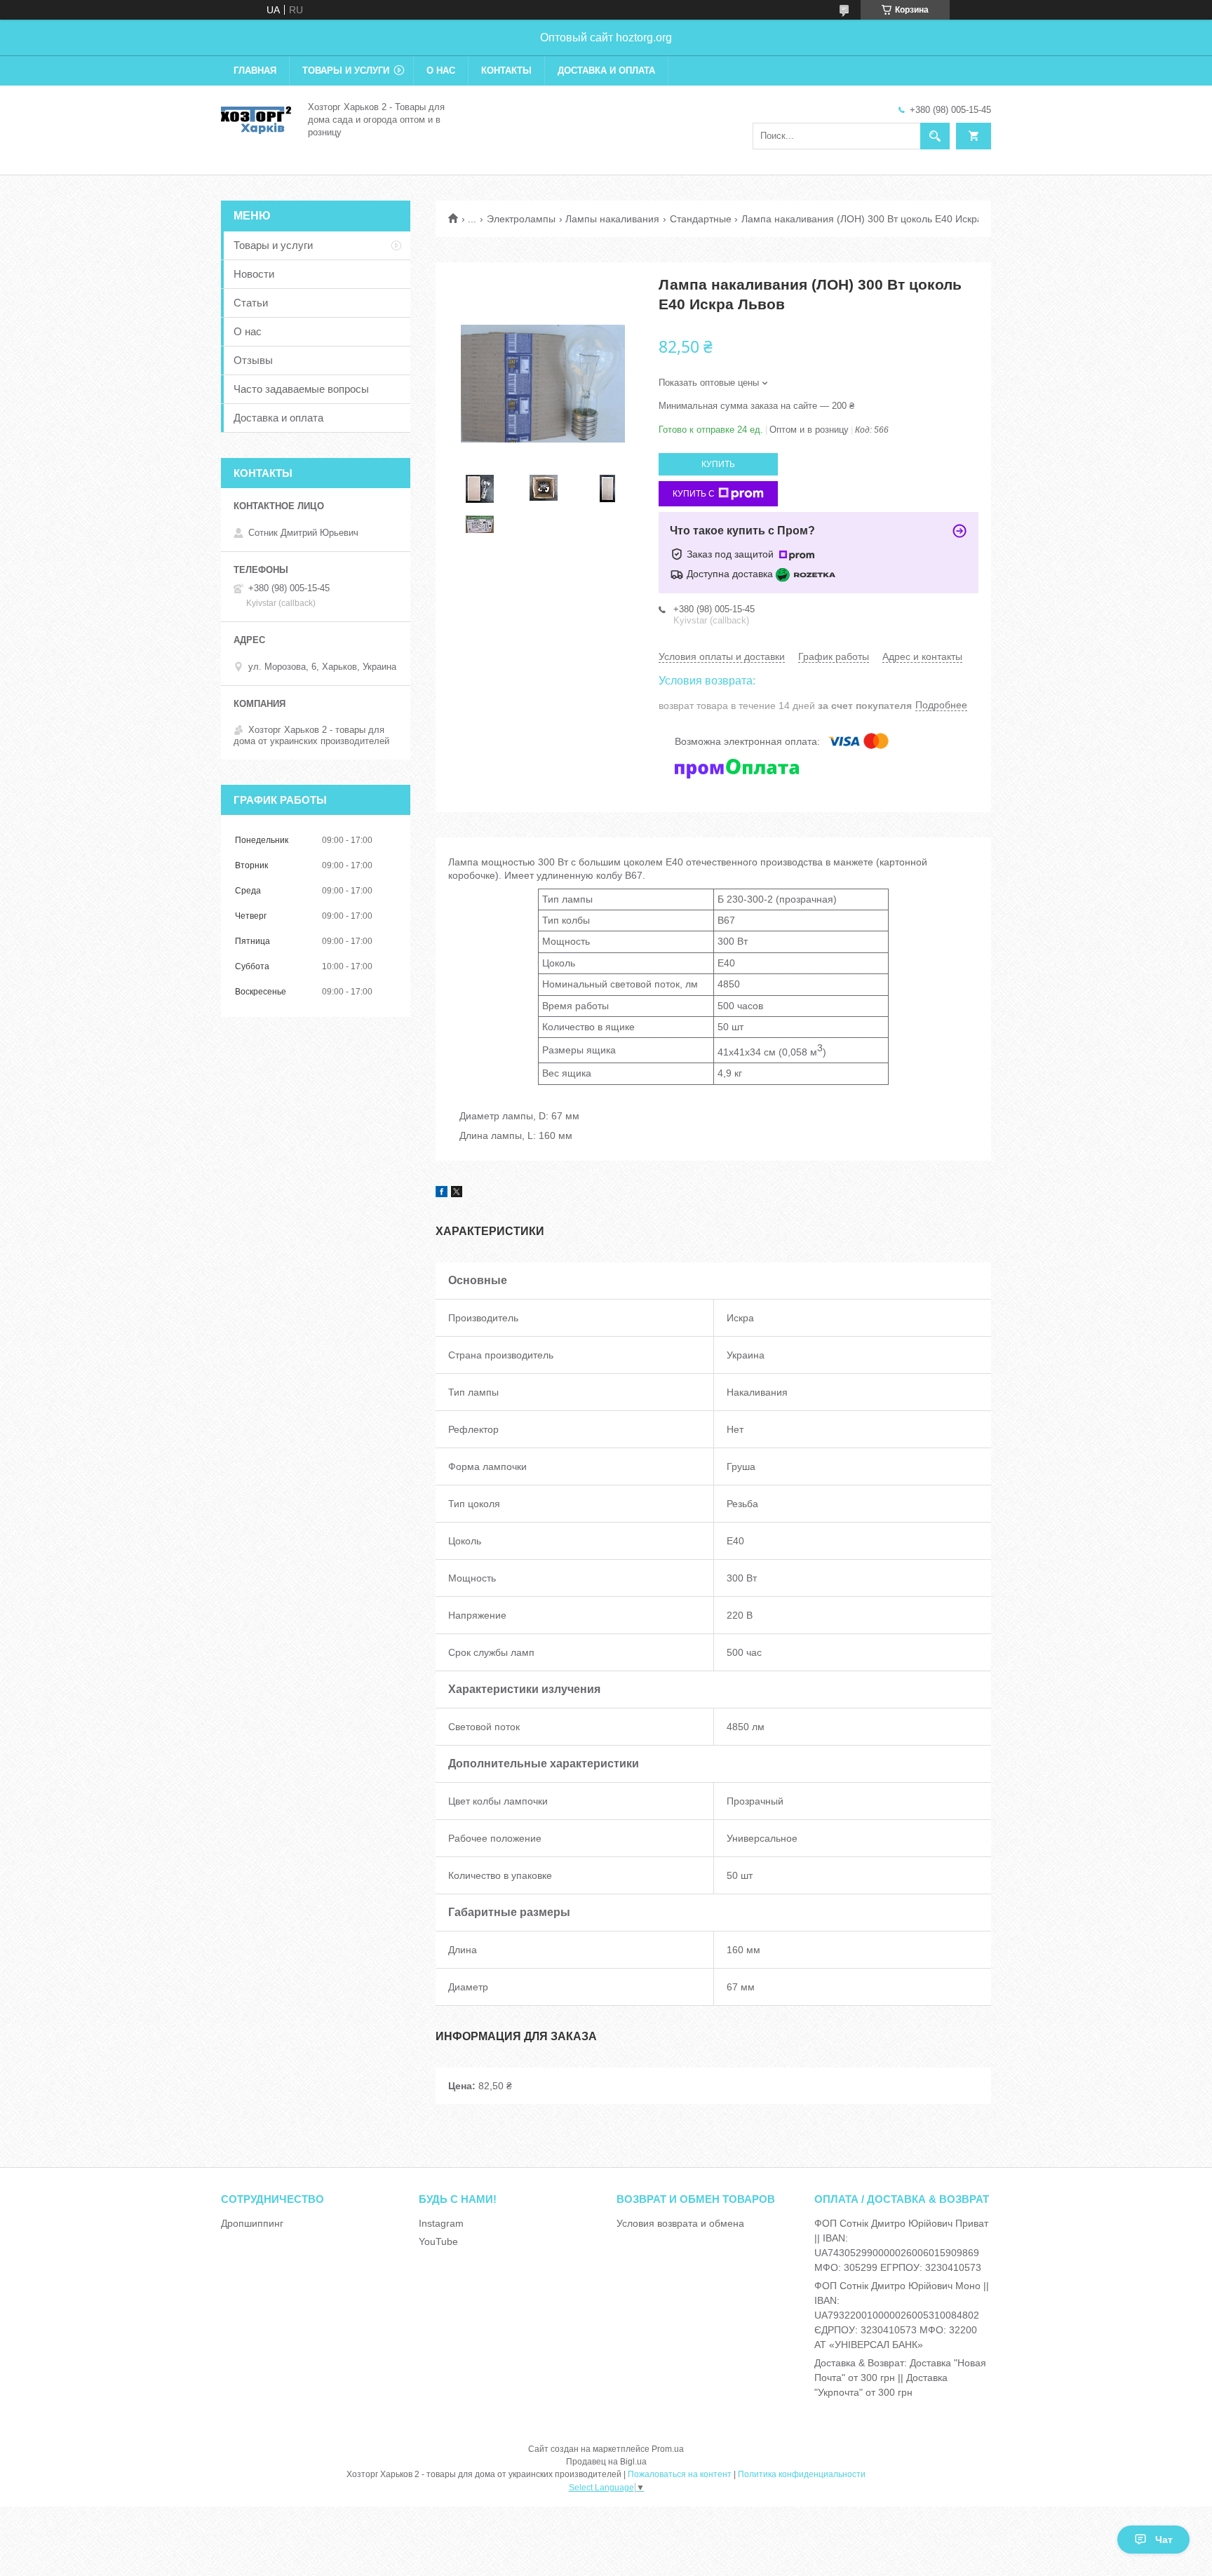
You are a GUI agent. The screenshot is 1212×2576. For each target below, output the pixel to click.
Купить (718, 464)
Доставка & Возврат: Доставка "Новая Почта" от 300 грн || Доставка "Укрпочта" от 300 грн (900, 2378)
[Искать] (935, 136)
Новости (254, 274)
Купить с (694, 494)
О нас (441, 70)
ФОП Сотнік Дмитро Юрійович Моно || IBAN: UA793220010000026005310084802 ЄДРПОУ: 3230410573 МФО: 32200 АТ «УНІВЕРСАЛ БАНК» (902, 2315)
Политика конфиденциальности (802, 2474)
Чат (1164, 2540)
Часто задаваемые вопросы (301, 389)
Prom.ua (668, 2449)
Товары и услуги (346, 70)
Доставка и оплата (606, 70)
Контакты (506, 70)
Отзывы (253, 360)
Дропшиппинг (252, 2223)
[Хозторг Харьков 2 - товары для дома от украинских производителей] (256, 119)
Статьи (251, 303)
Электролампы (521, 219)
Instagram (441, 2223)
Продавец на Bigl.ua (606, 2462)
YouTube (438, 2241)
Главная (255, 70)
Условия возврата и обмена (680, 2223)
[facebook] (442, 1194)
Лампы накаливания (612, 219)
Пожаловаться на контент (680, 2474)
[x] (457, 1194)
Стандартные (701, 219)
